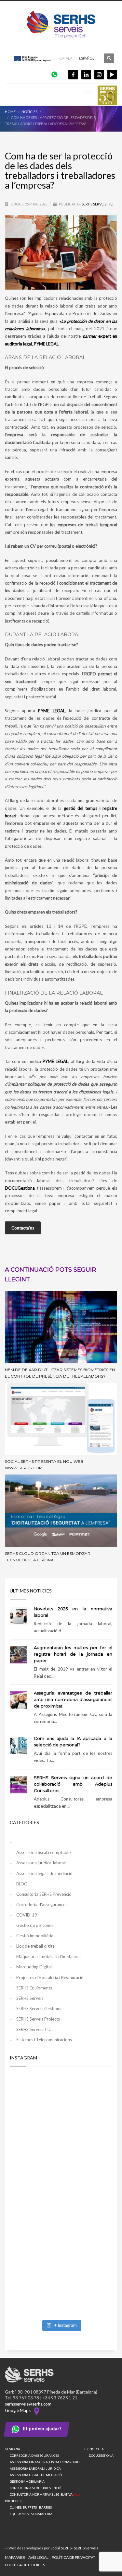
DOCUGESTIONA (101, 2455)
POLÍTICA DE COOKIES (25, 2565)
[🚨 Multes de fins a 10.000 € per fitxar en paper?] (61, 2165)
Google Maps (19, 2410)
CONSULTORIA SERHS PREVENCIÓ (35, 2488)
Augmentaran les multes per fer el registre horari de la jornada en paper (73, 1654)
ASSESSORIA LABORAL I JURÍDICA (35, 2468)
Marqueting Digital (34, 1967)
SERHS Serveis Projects (38, 2019)
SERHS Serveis (30, 1998)
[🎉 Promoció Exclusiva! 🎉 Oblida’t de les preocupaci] (61, 2105)
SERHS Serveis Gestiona (39, 2009)
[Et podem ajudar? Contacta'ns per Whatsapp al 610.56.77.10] (54, 74)
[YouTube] (112, 75)
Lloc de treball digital (36, 1946)
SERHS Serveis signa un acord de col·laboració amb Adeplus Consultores (73, 1784)
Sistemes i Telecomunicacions (44, 2040)
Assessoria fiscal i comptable (43, 1852)
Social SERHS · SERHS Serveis (74, 2548)
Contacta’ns (23, 1228)
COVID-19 (27, 1915)
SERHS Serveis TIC (97, 204)
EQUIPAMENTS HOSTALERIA (31, 2514)
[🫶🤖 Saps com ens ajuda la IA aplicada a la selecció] (61, 2286)
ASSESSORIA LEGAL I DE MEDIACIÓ (36, 2475)
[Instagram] (99, 75)
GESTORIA (13, 2449)
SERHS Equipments (34, 1988)
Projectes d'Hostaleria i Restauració (50, 1977)
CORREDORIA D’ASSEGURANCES (34, 2455)
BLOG (22, 1884)
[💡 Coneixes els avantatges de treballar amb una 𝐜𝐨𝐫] (61, 2226)
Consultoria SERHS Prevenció (44, 1894)
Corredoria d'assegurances (42, 1905)
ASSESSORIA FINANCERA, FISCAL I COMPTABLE (45, 2462)
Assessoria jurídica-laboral (41, 1863)
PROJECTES (14, 2501)
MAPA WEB (15, 2557)
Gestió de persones (35, 1925)
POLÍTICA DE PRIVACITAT (74, 2557)
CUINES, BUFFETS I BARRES (31, 2507)
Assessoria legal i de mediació (44, 1873)
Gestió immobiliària (35, 1936)
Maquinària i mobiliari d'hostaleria (48, 1956)
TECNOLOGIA (94, 2449)
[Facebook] (73, 75)
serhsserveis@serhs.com (28, 2404)
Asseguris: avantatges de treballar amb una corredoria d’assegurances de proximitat (73, 1699)
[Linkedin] (86, 75)
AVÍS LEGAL (38, 2557)
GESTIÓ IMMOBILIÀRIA (27, 2481)
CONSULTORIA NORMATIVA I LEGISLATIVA (45, 2494)
